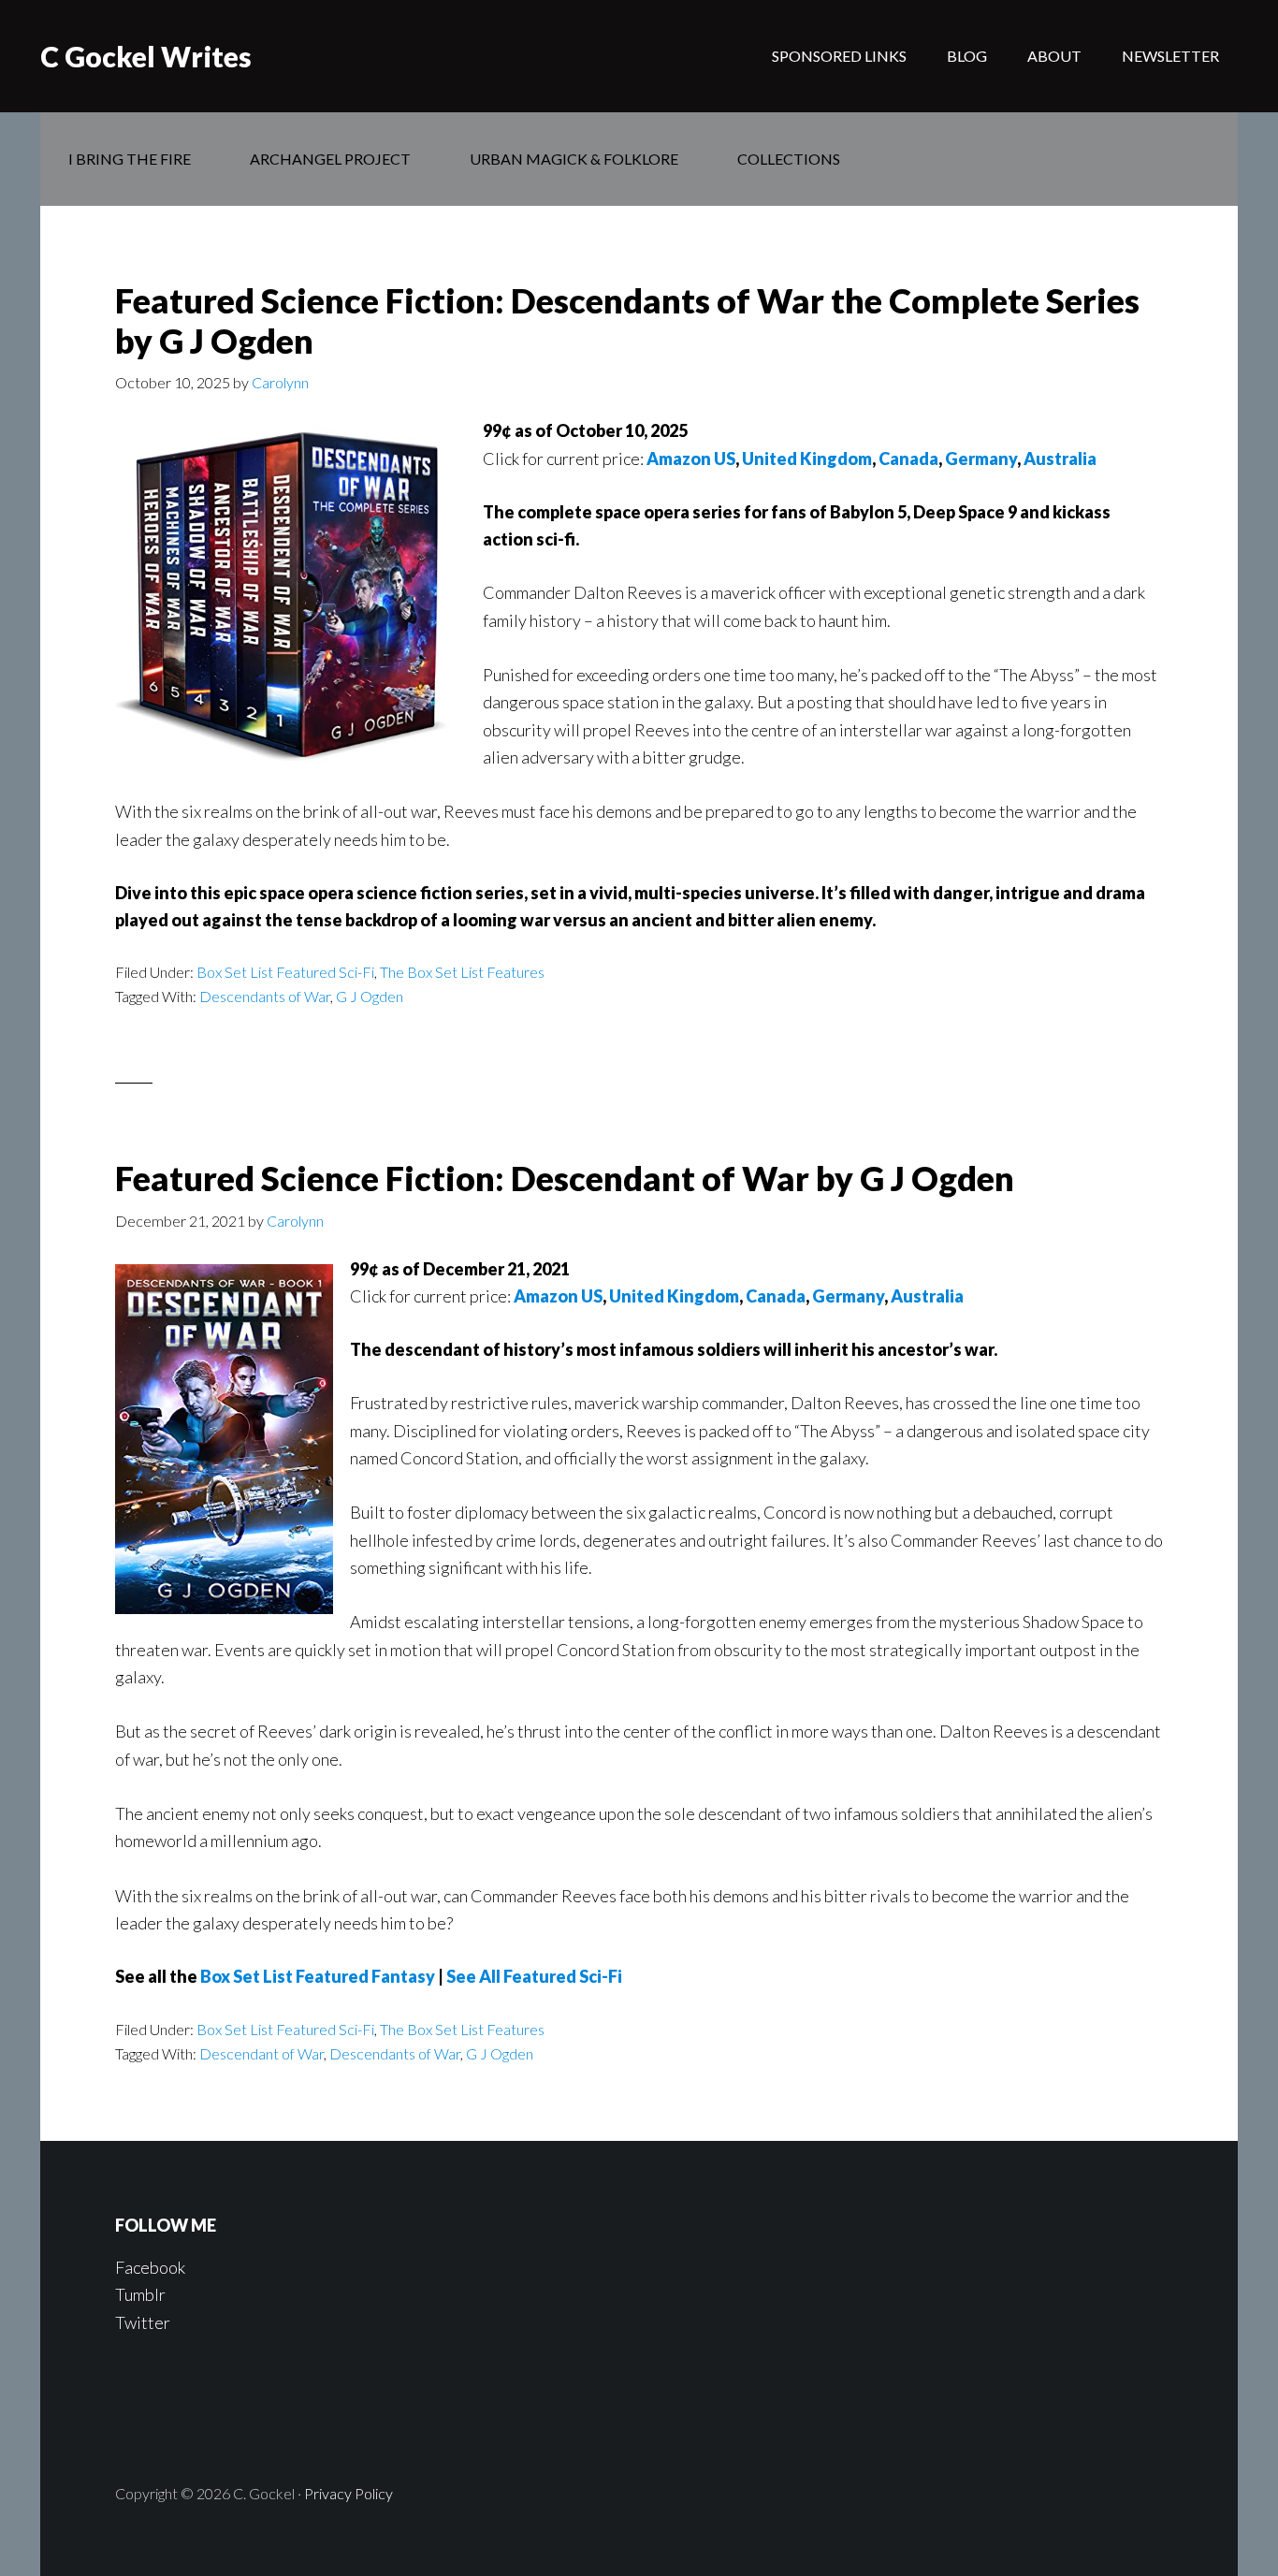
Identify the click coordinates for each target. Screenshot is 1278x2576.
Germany (981, 458)
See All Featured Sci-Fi (534, 1976)
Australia (1060, 458)
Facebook (150, 2267)
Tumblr (140, 2294)
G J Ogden (370, 996)
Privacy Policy (349, 2493)
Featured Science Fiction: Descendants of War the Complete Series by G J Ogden (627, 320)
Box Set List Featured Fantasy (318, 1976)
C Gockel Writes (146, 56)
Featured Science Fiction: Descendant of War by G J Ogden (565, 1178)
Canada (908, 458)
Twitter (143, 2322)
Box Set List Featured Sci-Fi (285, 972)
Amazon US (691, 458)
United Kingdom (807, 458)
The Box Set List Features (462, 972)
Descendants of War (265, 996)
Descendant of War (261, 2053)
